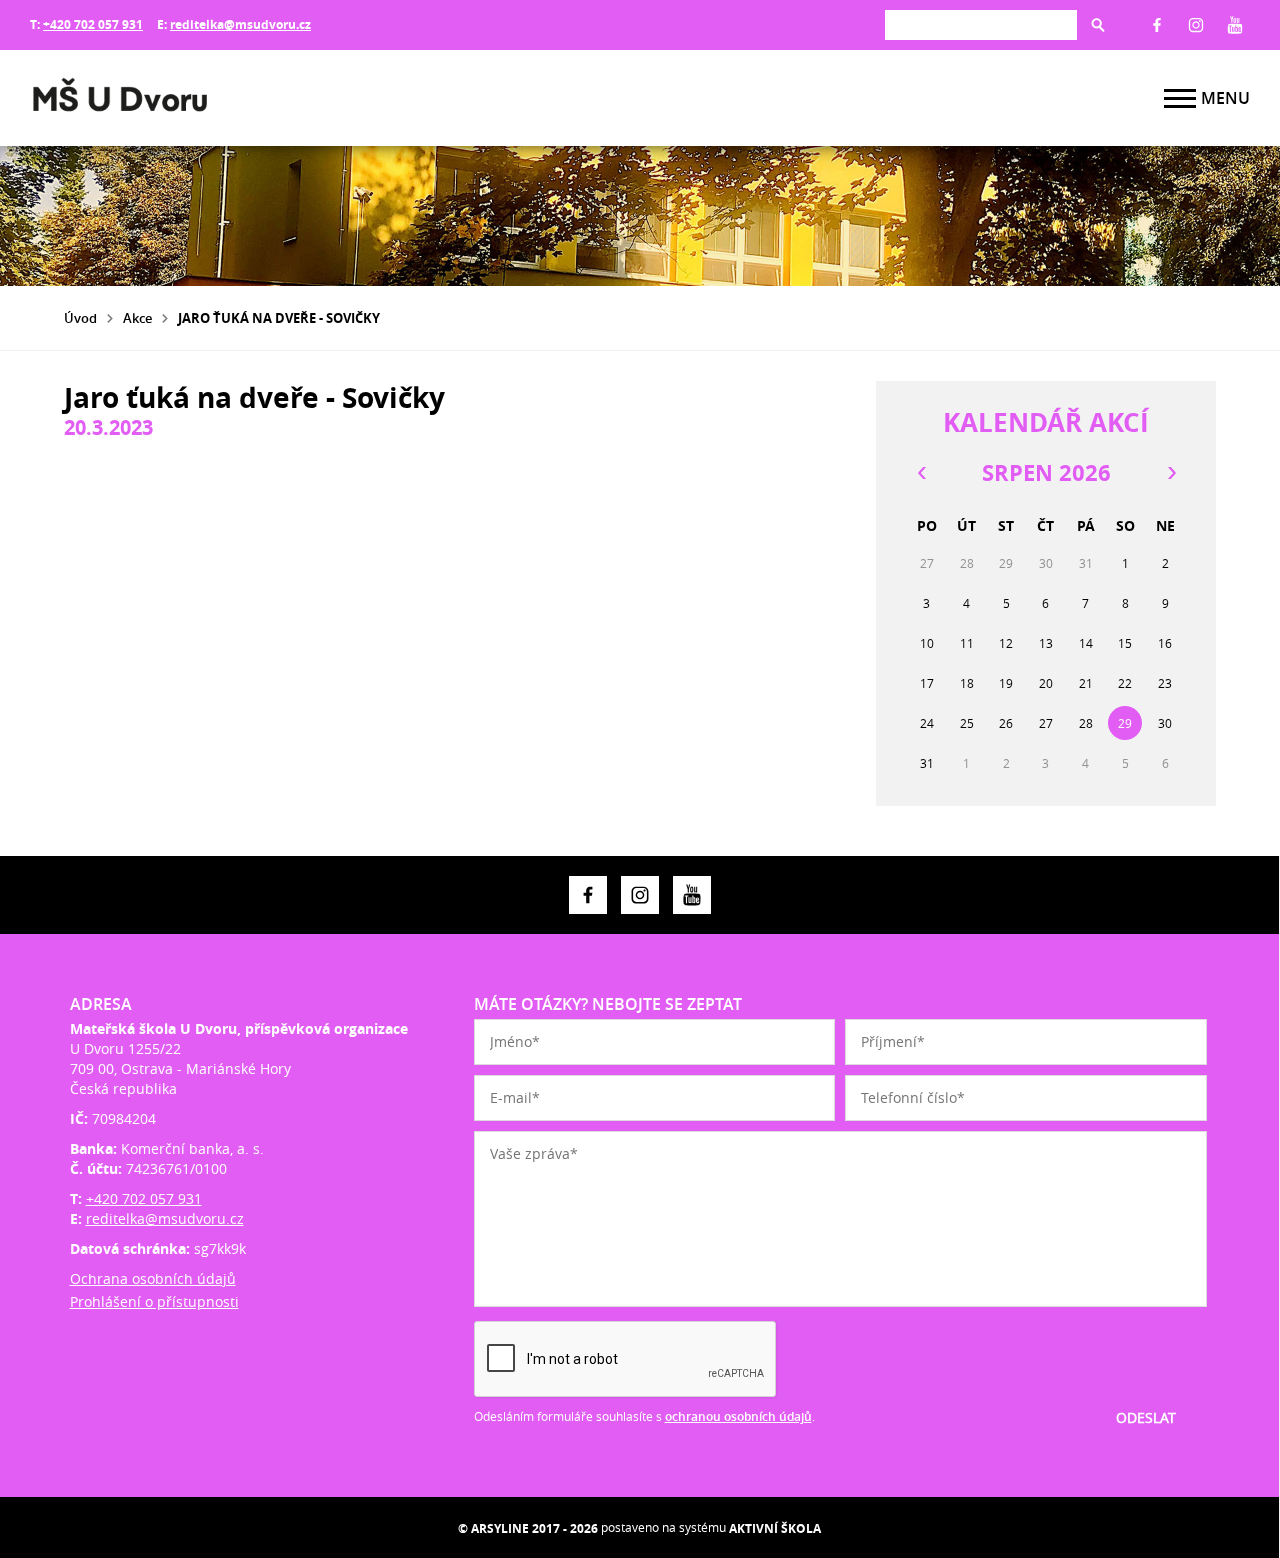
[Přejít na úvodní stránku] (150, 98)
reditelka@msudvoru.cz (240, 24)
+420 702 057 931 (93, 24)
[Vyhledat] (1098, 25)
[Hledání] (981, 24)
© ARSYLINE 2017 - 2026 (528, 1528)
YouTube (1235, 25)
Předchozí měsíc (921, 473)
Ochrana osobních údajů (153, 1278)
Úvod (80, 318)
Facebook (1157, 25)
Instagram (1196, 25)
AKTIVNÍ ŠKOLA (775, 1528)
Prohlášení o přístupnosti (154, 1301)
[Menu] (1180, 98)
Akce (137, 318)
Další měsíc (1171, 473)
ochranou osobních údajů (738, 1416)
